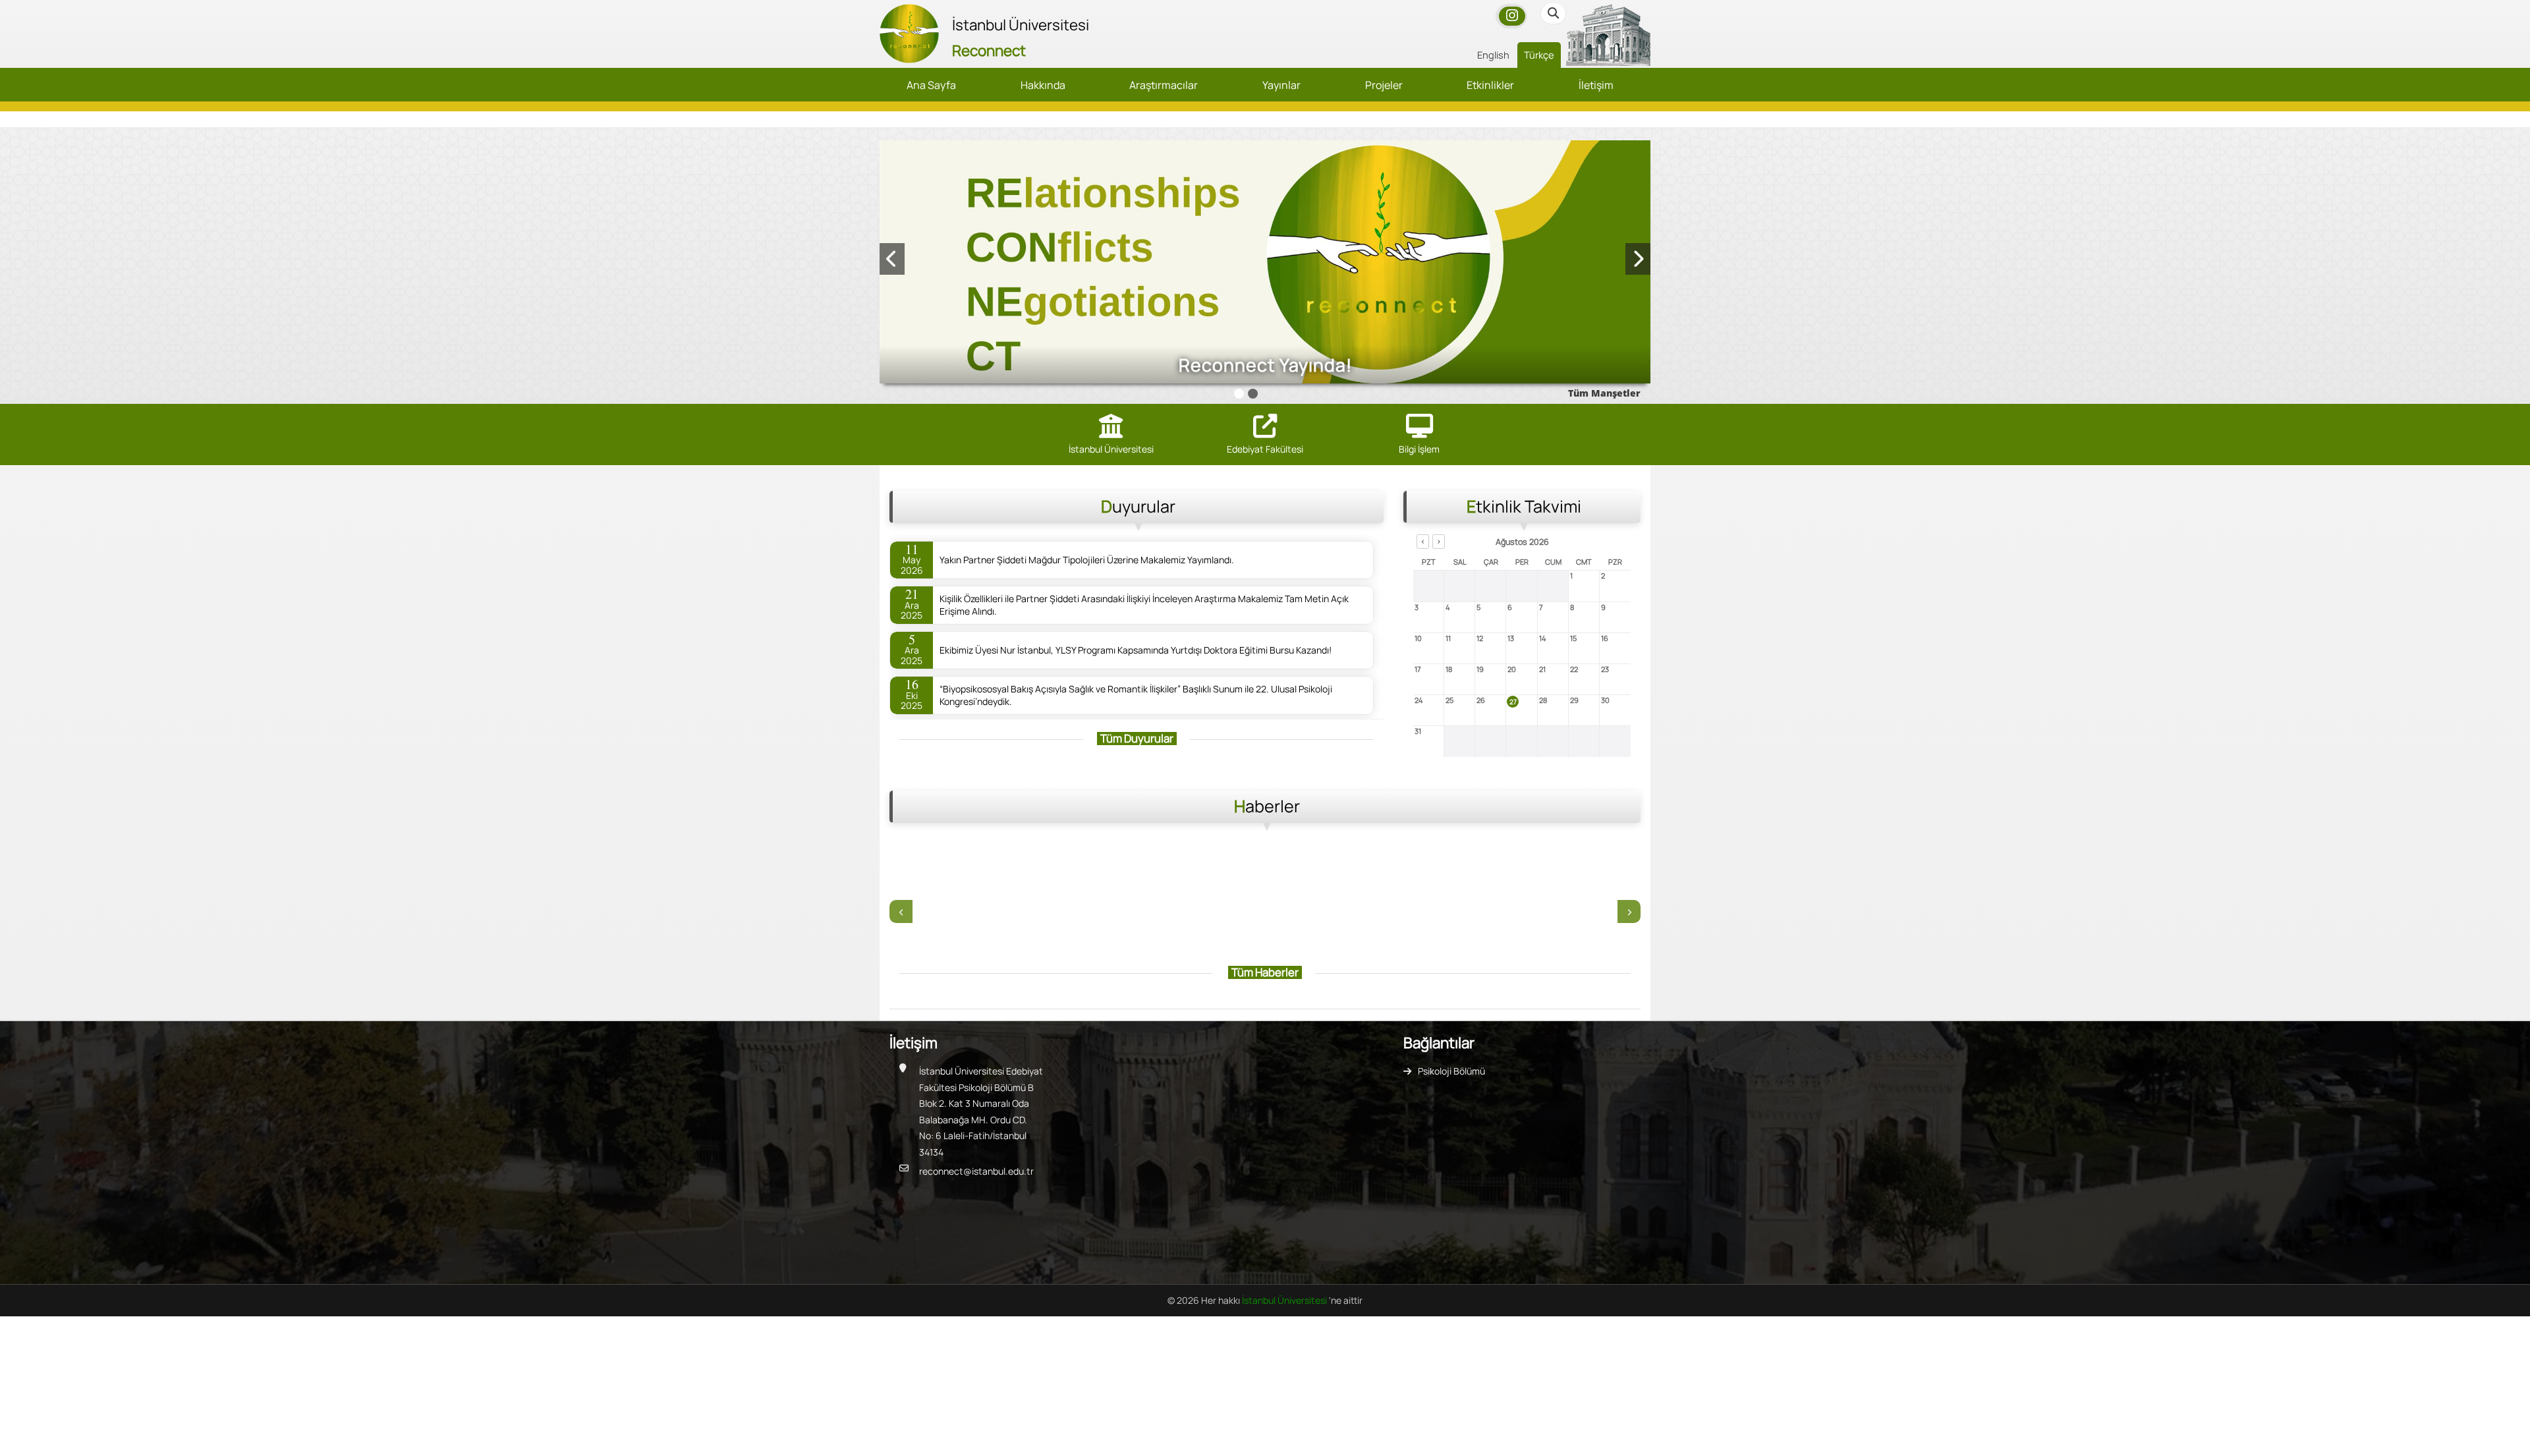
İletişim (1596, 85)
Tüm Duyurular (1137, 738)
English (1493, 55)
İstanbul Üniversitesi (1285, 1300)
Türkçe (1539, 55)
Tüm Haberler (1265, 972)
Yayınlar (1281, 85)
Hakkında (1043, 85)
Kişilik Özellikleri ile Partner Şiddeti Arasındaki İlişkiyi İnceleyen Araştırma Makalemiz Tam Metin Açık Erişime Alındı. (1144, 605)
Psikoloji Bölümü (1451, 1071)
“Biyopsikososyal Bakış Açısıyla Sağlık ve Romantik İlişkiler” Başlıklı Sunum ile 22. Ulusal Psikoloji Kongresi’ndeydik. (1136, 695)
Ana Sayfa (931, 85)
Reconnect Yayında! (1265, 365)
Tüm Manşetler (1604, 393)
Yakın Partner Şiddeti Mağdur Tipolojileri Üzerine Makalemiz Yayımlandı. (1087, 560)
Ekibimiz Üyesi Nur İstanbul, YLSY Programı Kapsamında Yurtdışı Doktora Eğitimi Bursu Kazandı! (1136, 650)
